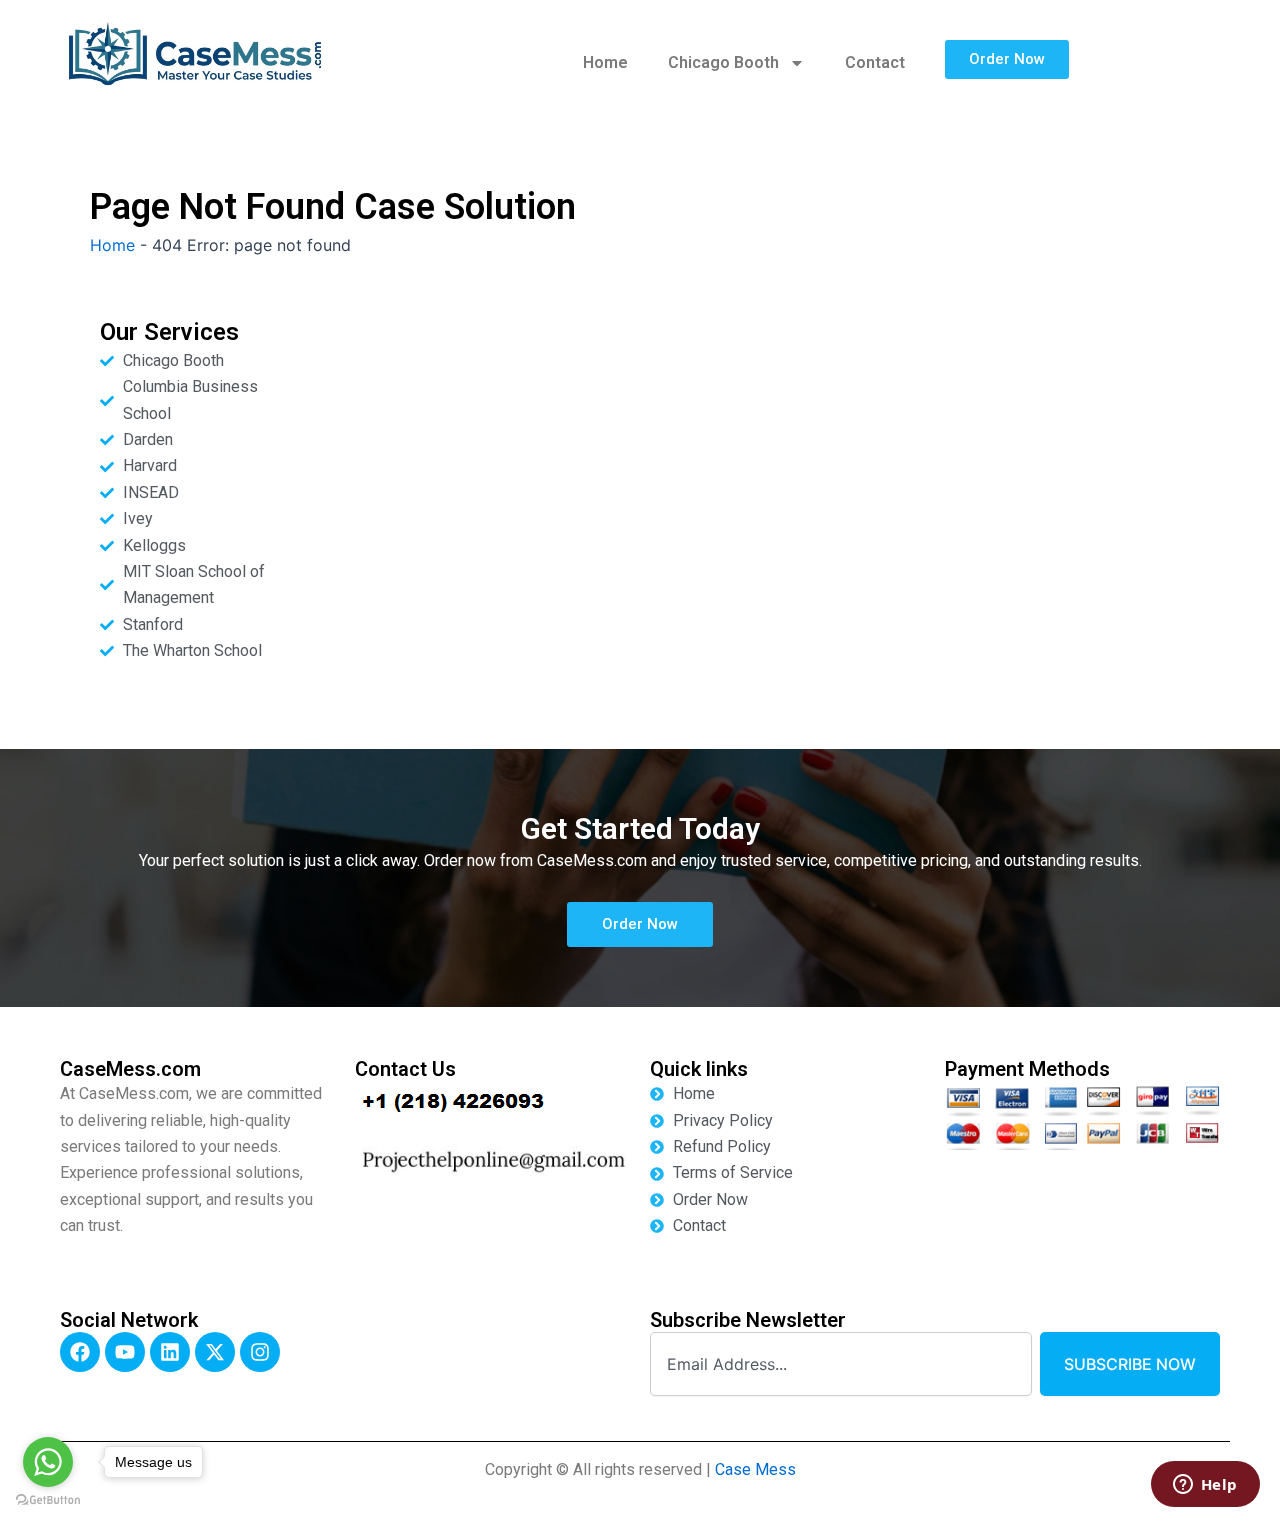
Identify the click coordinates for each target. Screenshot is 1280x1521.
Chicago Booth (723, 62)
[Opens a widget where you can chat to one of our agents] (1205, 1486)
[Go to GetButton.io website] (48, 1500)
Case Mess (755, 1469)
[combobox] (841, 1364)
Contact (875, 62)
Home (605, 62)
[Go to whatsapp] (48, 1462)
